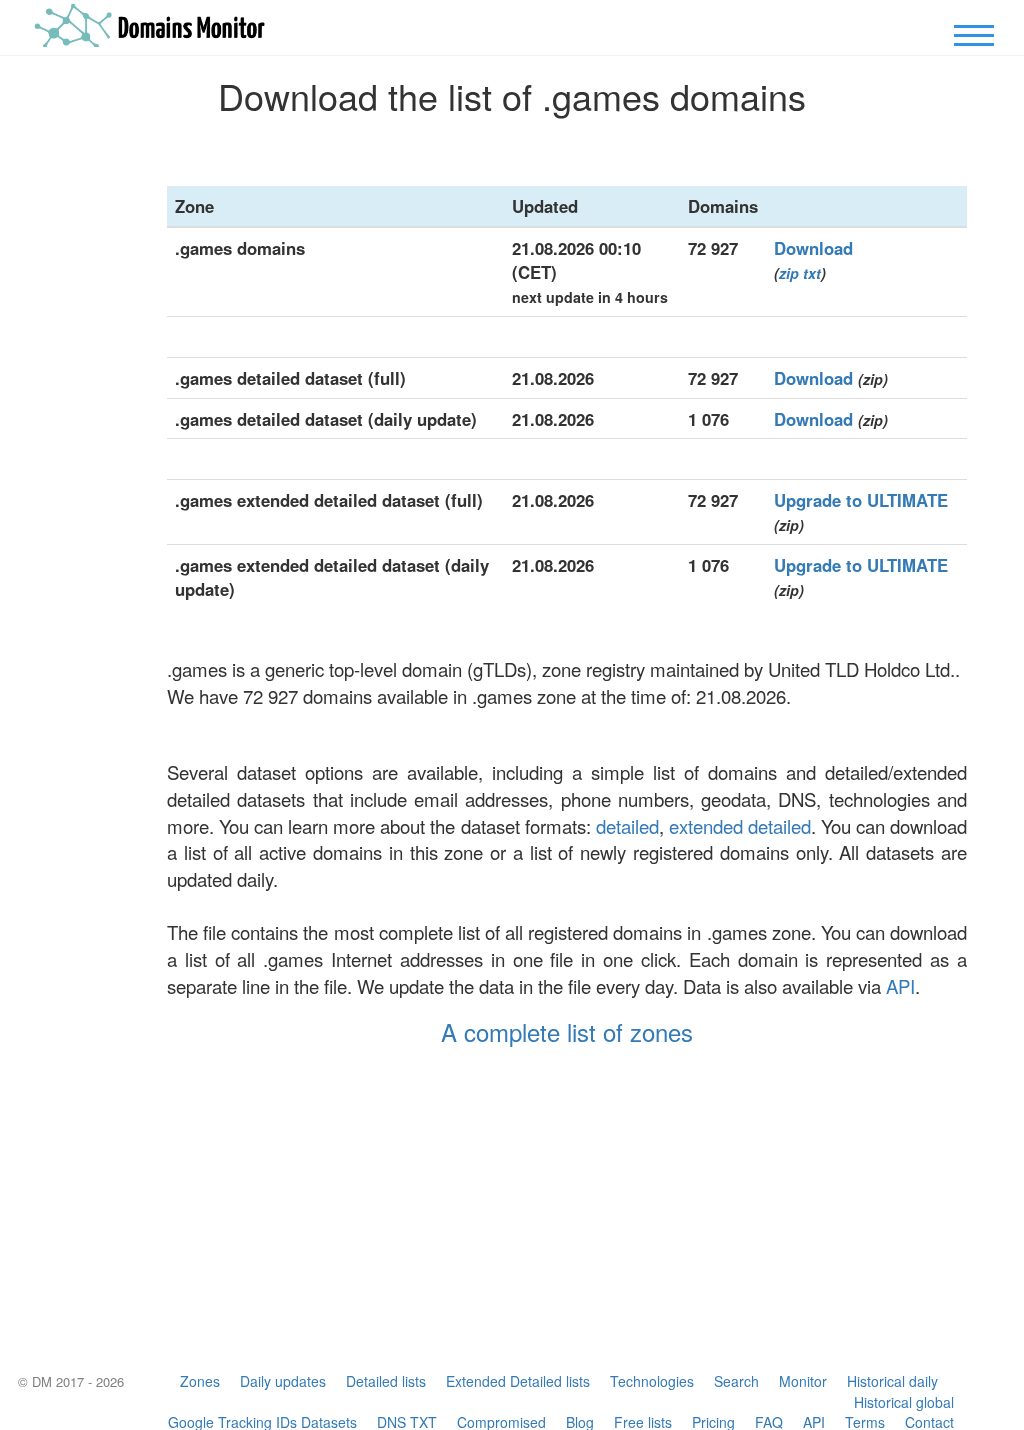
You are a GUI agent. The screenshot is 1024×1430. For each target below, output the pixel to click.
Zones (200, 1381)
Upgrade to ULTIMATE (861, 500)
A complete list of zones (567, 1031)
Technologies (652, 1381)
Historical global (904, 1402)
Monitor (803, 1381)
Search (736, 1381)
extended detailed (740, 826)
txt (812, 273)
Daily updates (283, 1381)
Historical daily (892, 1381)
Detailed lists (386, 1381)
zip (789, 273)
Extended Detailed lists (518, 1381)
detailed (627, 826)
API (900, 986)
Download (813, 248)
